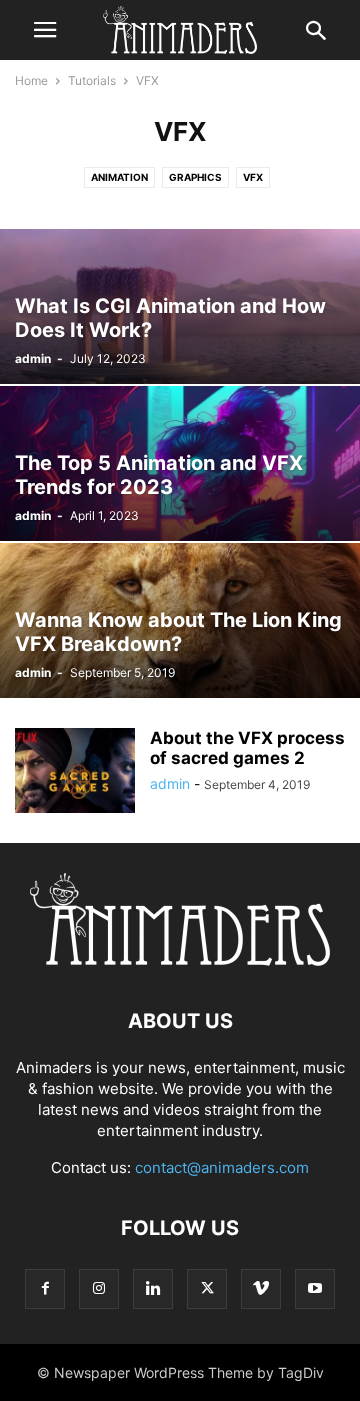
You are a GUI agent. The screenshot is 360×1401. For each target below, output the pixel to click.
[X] (207, 1288)
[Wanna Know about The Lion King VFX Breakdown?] (180, 620)
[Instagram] (99, 1288)
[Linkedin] (153, 1288)
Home (31, 80)
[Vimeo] (261, 1288)
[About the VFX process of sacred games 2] (75, 773)
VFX (253, 177)
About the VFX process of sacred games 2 (247, 748)
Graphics (195, 177)
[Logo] (180, 960)
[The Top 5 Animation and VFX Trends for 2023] (180, 463)
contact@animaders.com (222, 1167)
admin (33, 358)
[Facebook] (45, 1288)
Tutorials (92, 80)
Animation (119, 177)
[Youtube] (315, 1288)
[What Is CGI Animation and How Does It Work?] (180, 306)
